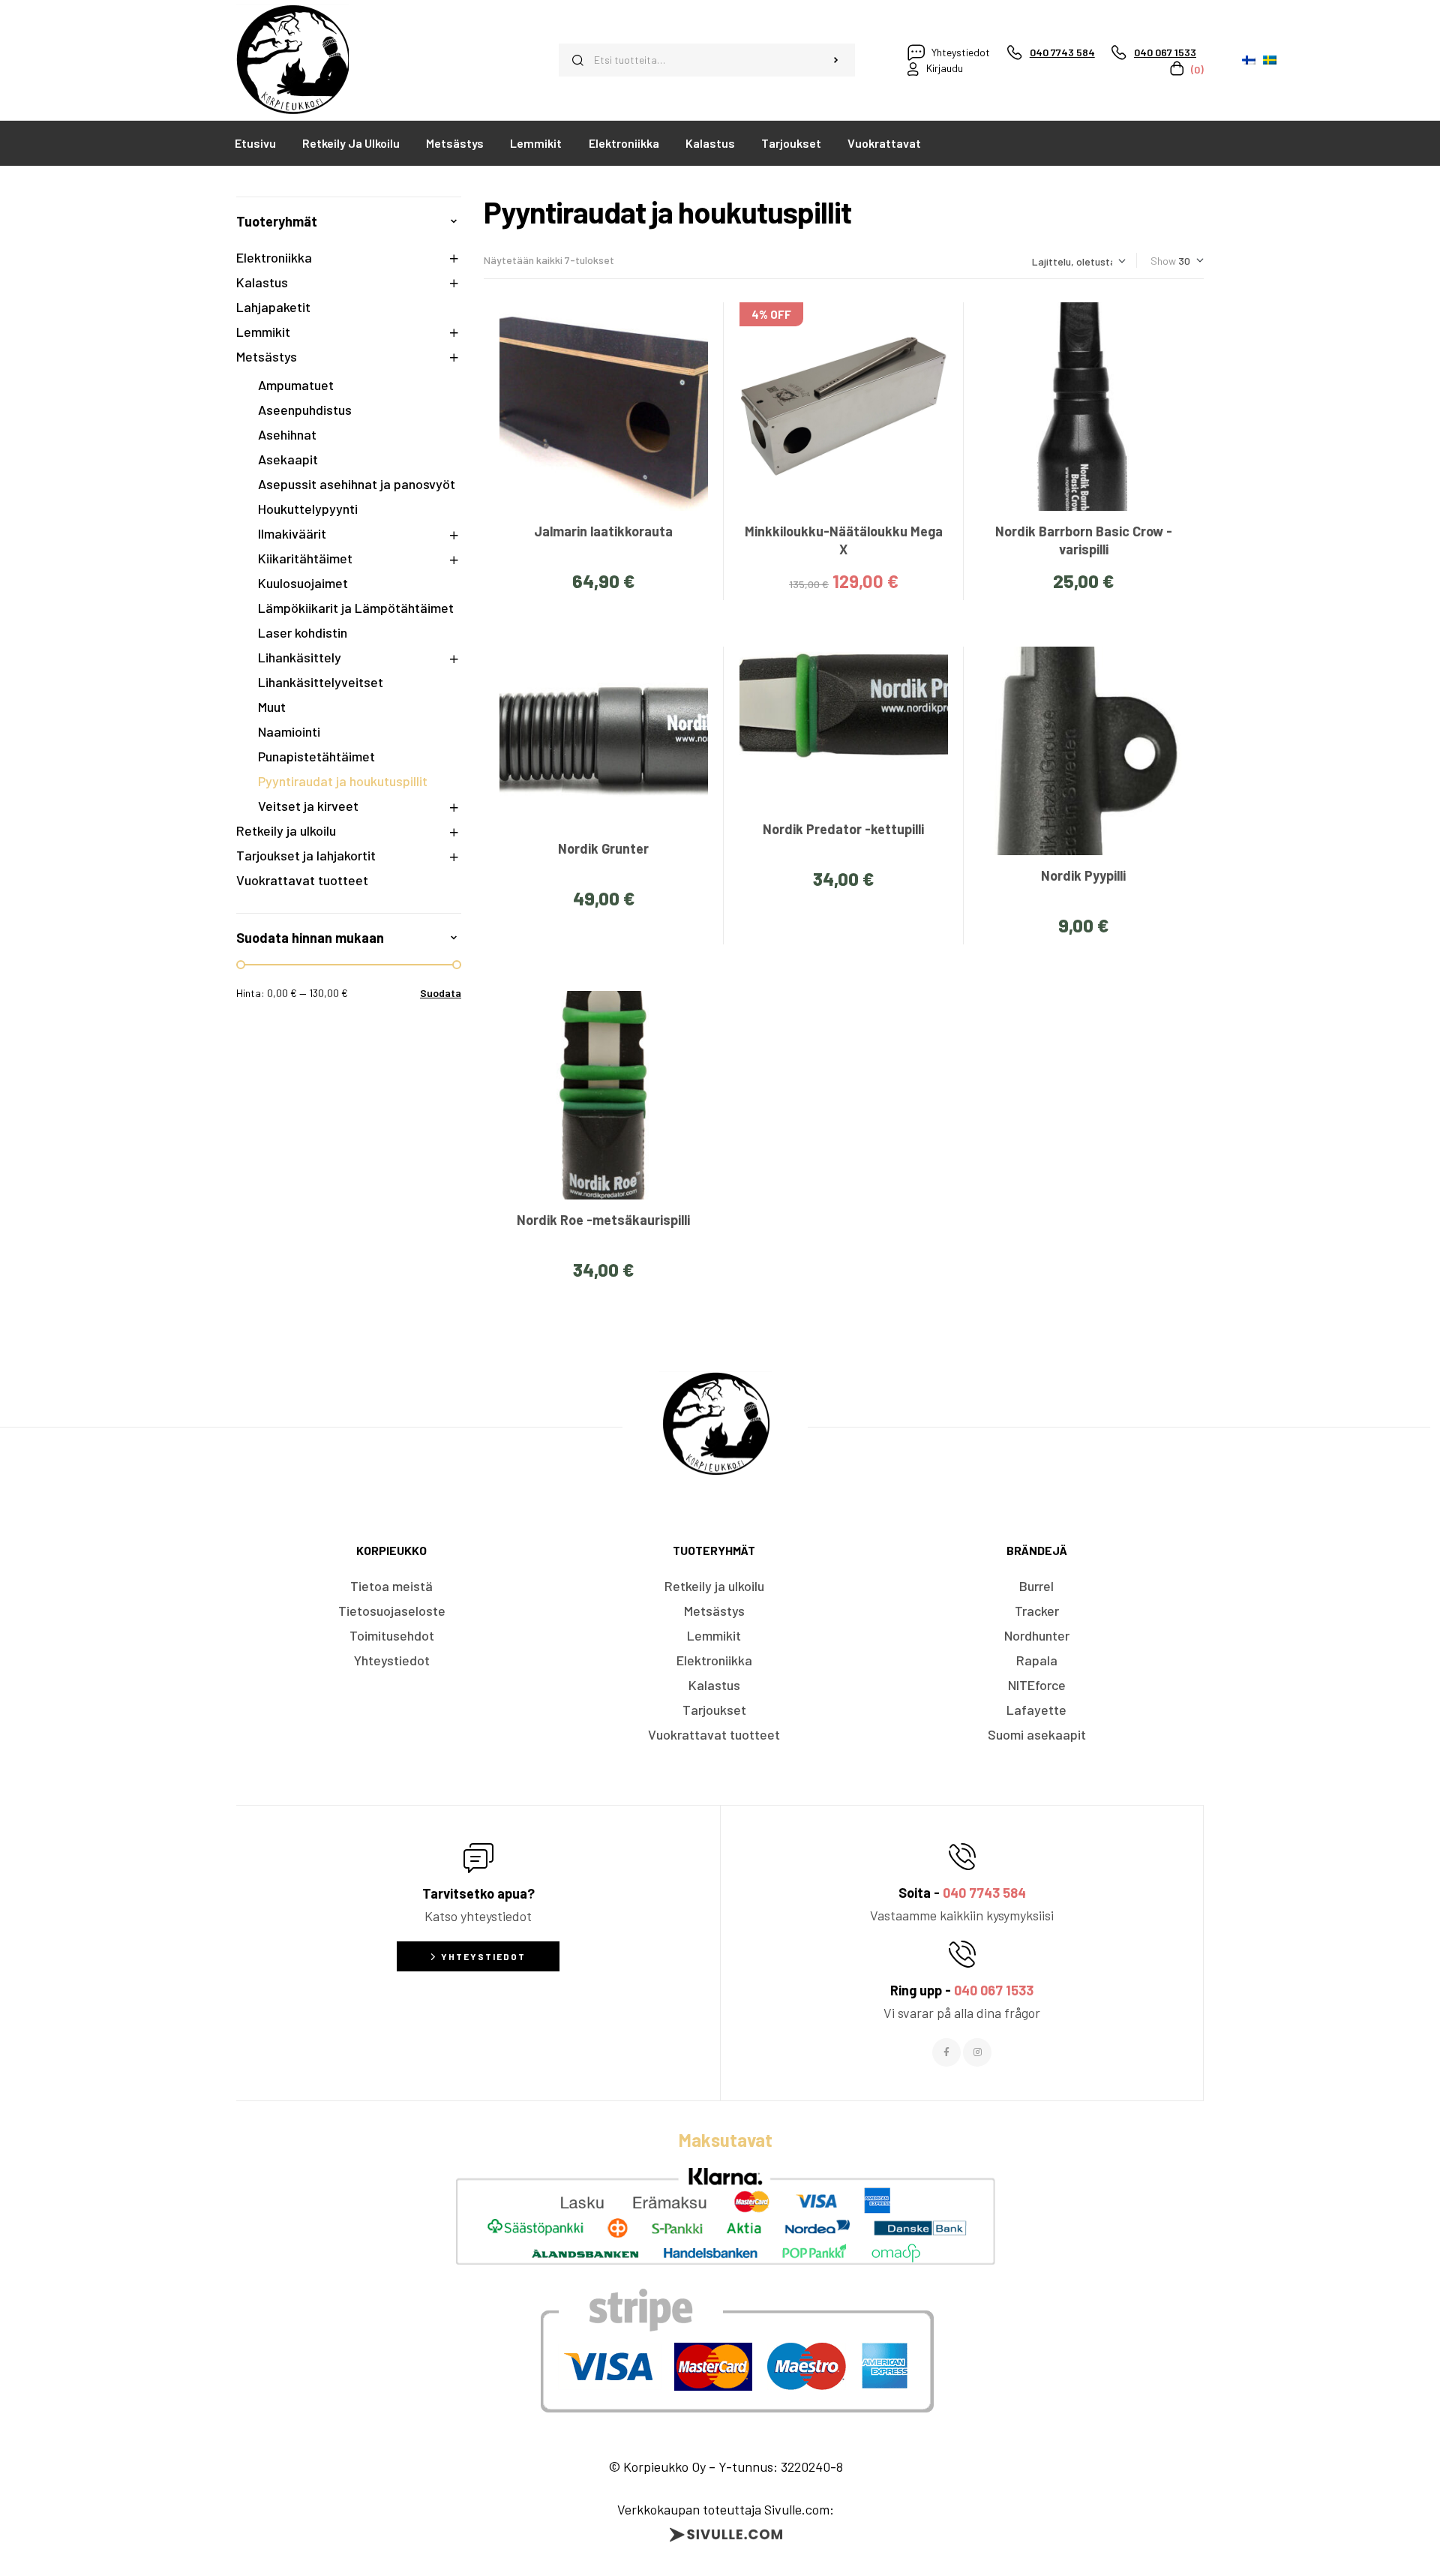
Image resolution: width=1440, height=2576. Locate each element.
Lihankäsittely (300, 657)
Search (836, 60)
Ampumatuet (296, 385)
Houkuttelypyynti (308, 509)
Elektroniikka (274, 257)
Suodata (441, 993)
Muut (272, 707)
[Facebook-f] (946, 2052)
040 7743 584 (984, 1893)
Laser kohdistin (303, 632)
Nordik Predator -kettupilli (843, 829)
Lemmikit (263, 332)
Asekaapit (288, 459)
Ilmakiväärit (292, 533)
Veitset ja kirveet (308, 806)
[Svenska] (1270, 60)
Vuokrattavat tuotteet (302, 880)
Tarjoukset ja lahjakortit (306, 855)
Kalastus (262, 282)
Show (1163, 261)
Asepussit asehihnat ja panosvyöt (357, 484)
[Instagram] (977, 2052)
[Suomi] (1249, 60)
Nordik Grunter (603, 848)
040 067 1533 (994, 1990)
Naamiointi (289, 731)
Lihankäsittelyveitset (321, 682)
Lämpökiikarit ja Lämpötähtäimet (356, 608)
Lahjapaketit (273, 307)
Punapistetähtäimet (316, 756)
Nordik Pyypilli (1083, 875)
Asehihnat (287, 434)
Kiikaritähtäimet (305, 558)
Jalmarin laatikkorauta (603, 531)
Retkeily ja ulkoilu (286, 830)
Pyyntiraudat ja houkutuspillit (343, 781)
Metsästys (267, 356)
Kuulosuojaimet (303, 583)
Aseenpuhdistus (305, 410)
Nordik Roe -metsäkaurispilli (603, 1220)
